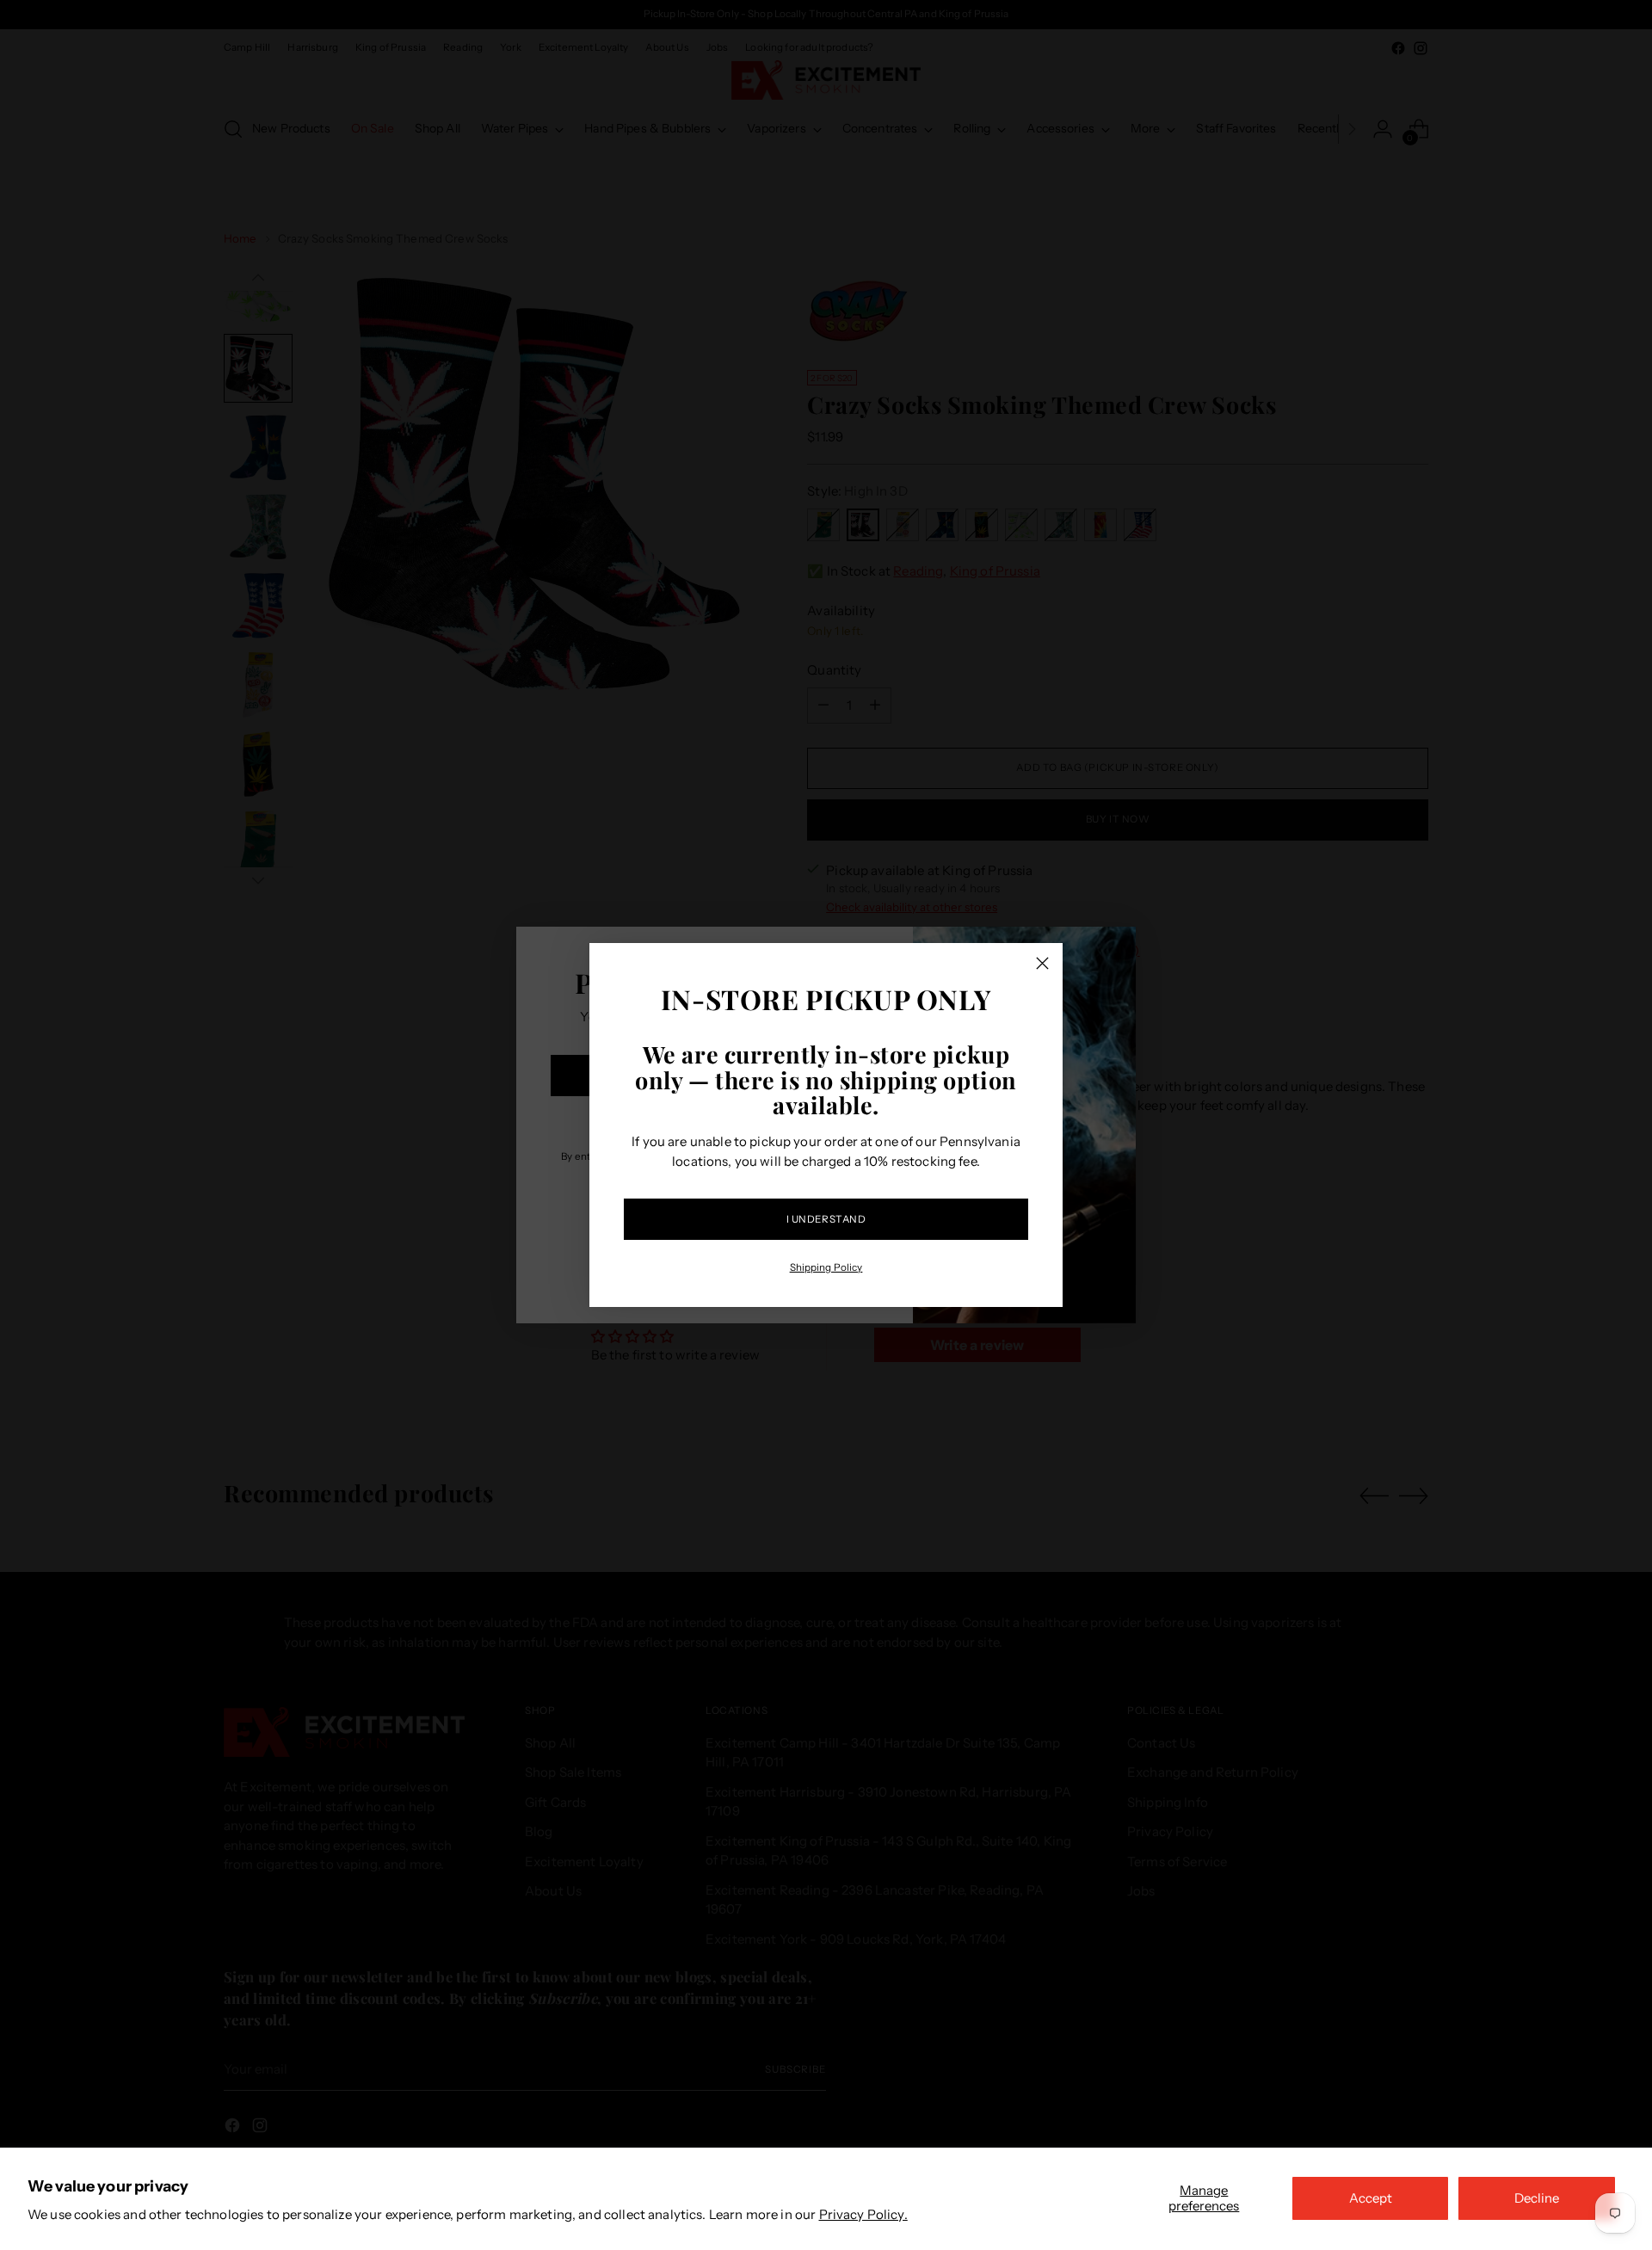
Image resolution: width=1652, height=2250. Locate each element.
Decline (1537, 2198)
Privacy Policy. (863, 2214)
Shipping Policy (826, 1267)
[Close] (1042, 963)
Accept (1371, 2198)
